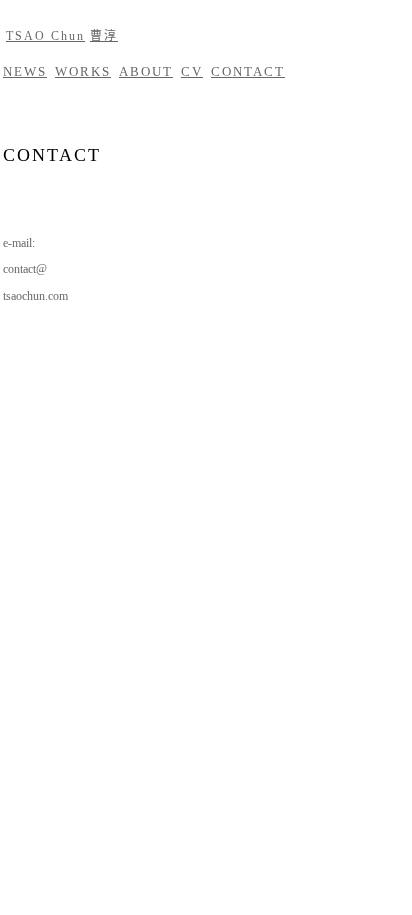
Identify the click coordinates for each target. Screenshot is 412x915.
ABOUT (146, 71)
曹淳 (104, 36)
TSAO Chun (45, 36)
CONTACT (248, 71)
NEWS (25, 71)
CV (192, 71)
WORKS (83, 71)
